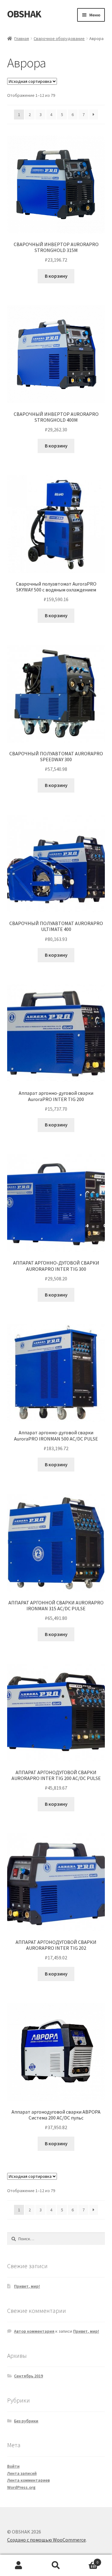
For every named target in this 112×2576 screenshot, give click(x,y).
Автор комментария (34, 2331)
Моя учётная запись (19, 2565)
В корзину (56, 276)
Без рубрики (26, 2421)
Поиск (56, 2565)
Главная (22, 38)
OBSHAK (24, 14)
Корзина (86, 2560)
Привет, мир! (27, 2286)
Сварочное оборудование (59, 38)
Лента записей (22, 2473)
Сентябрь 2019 (28, 2376)
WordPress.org (21, 2487)
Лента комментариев (28, 2480)
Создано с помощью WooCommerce (47, 2540)
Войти (13, 2466)
